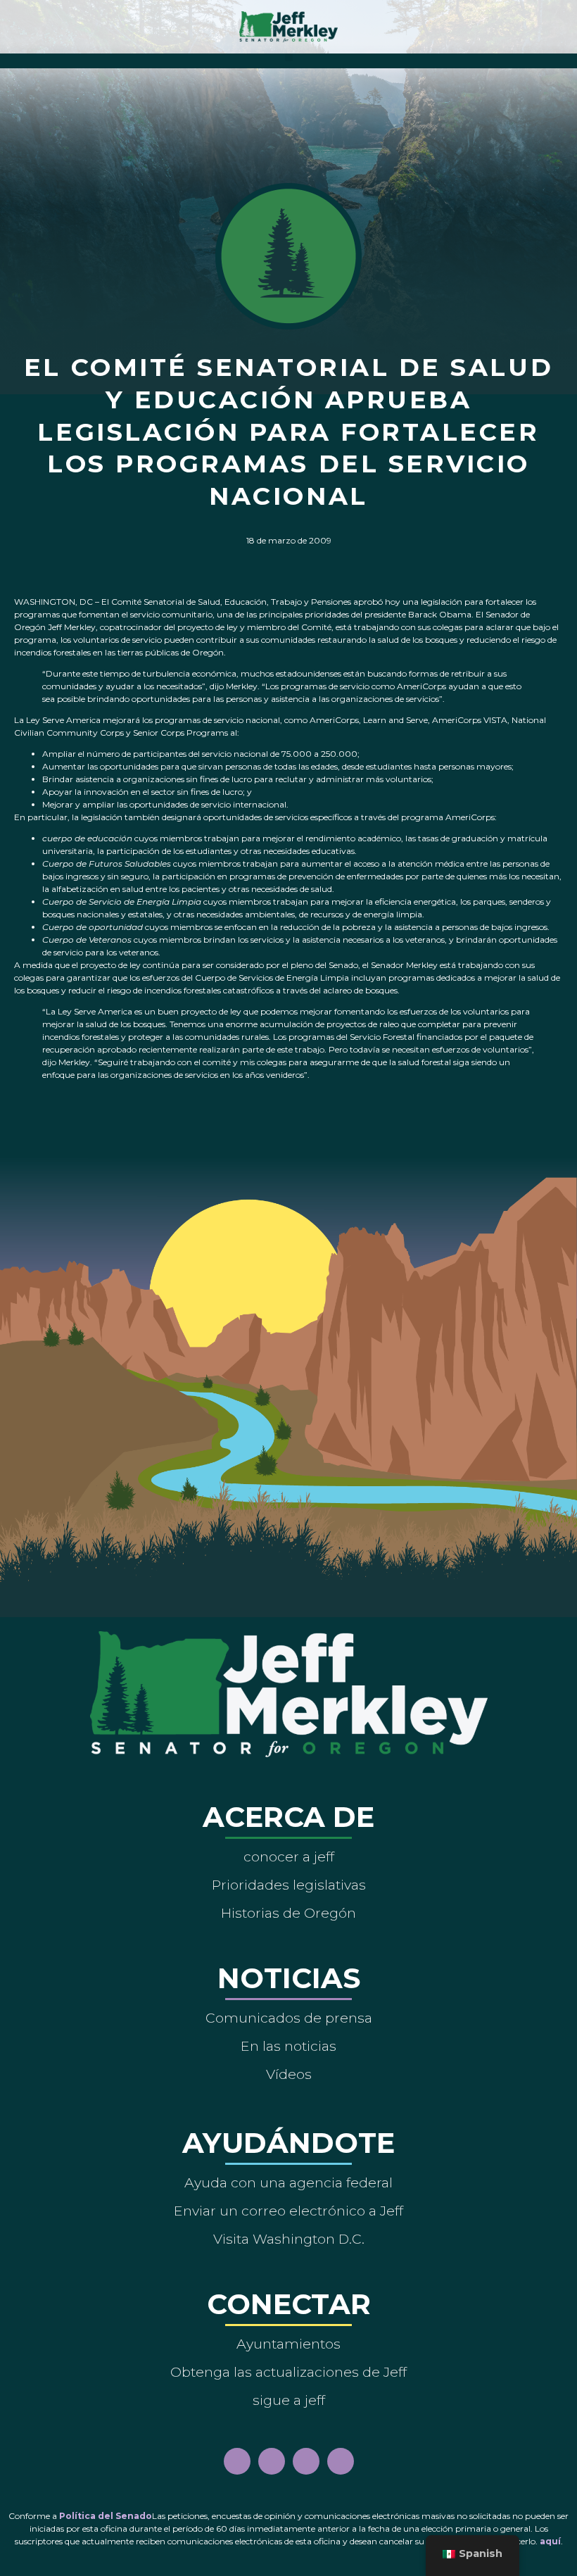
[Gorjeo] (341, 2461)
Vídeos (289, 2074)
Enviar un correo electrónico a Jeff (288, 2211)
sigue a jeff (289, 2400)
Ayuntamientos (288, 2344)
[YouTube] (306, 2461)
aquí (550, 2541)
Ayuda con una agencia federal (288, 2182)
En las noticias (288, 2046)
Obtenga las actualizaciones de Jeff (288, 2372)
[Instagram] (272, 2461)
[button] (289, 57)
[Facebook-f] (237, 2461)
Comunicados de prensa (289, 2018)
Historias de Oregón (288, 1913)
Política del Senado (106, 2516)
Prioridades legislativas (289, 1885)
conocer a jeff (289, 1856)
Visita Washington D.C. (289, 2239)
